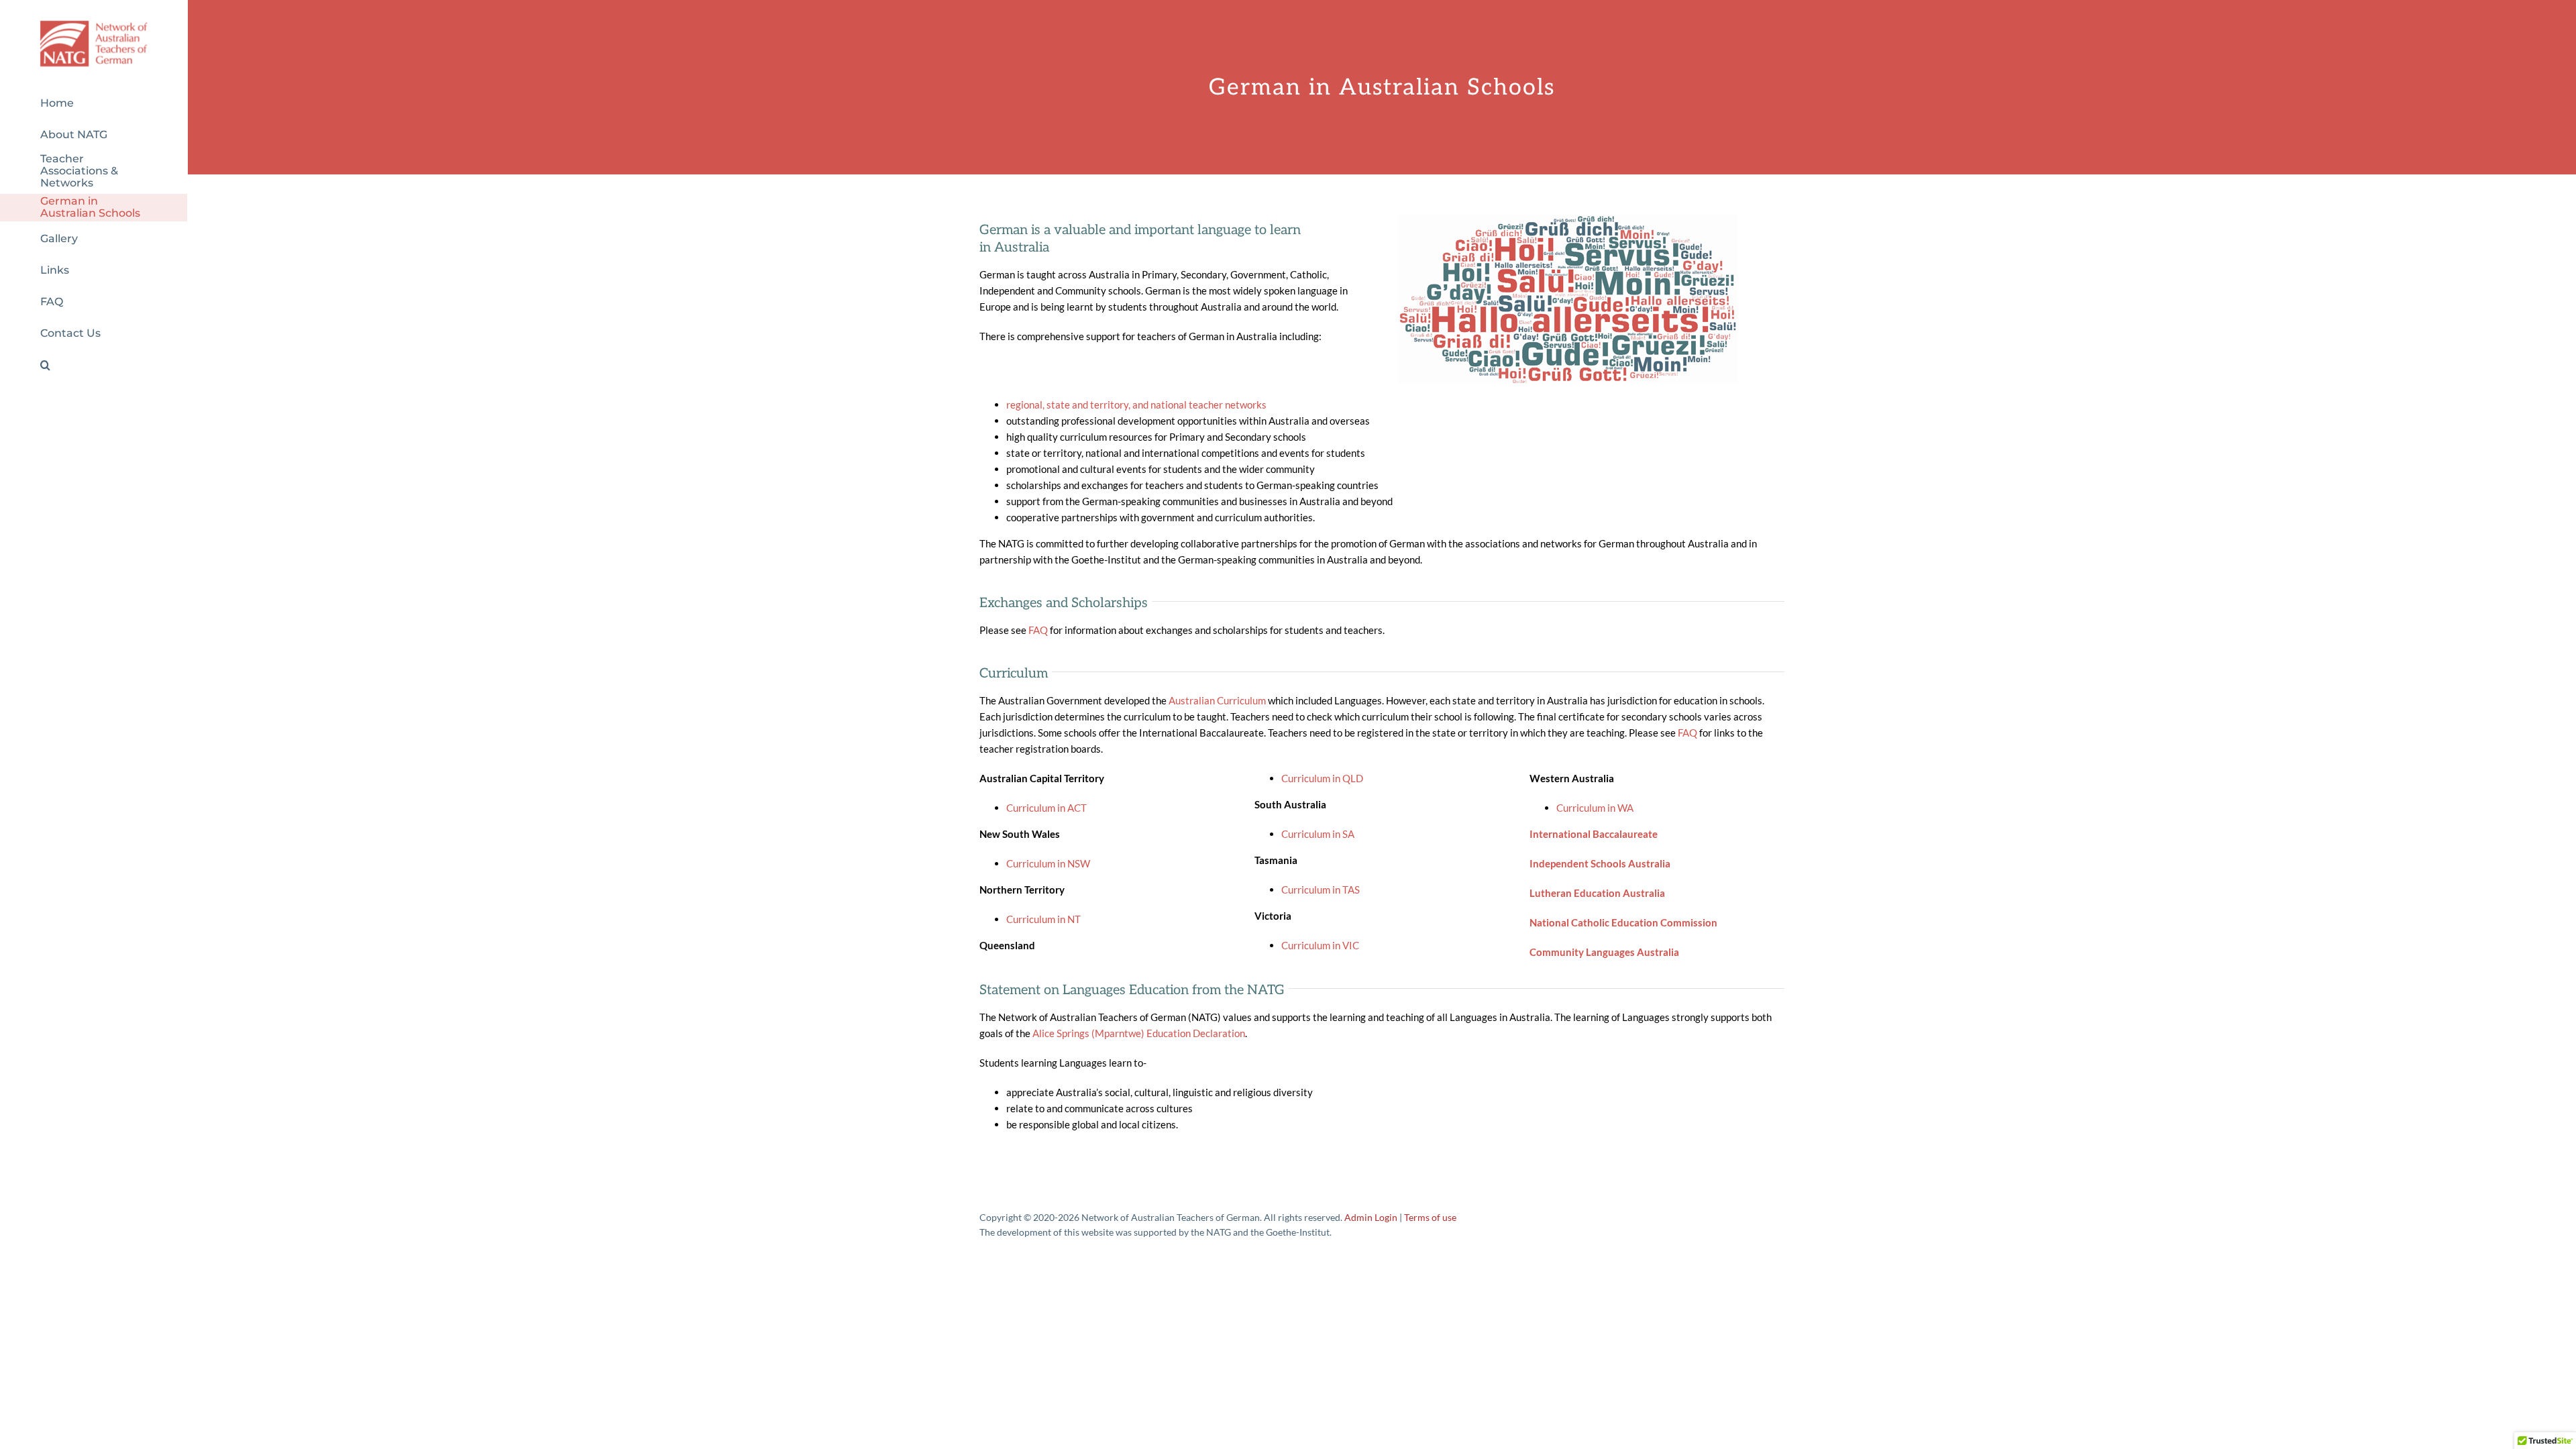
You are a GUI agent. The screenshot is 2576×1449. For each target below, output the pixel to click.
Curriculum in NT (1043, 919)
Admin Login (1371, 1217)
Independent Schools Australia (1600, 863)
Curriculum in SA (1318, 834)
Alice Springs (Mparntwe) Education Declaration (1139, 1033)
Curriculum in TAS (1321, 890)
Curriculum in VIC (1320, 945)
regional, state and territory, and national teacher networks (1136, 405)
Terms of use (1430, 1217)
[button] (94, 365)
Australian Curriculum (1217, 700)
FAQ (1038, 630)
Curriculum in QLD (1322, 778)
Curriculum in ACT (1046, 808)
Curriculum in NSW (1048, 863)
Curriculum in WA (1595, 808)
